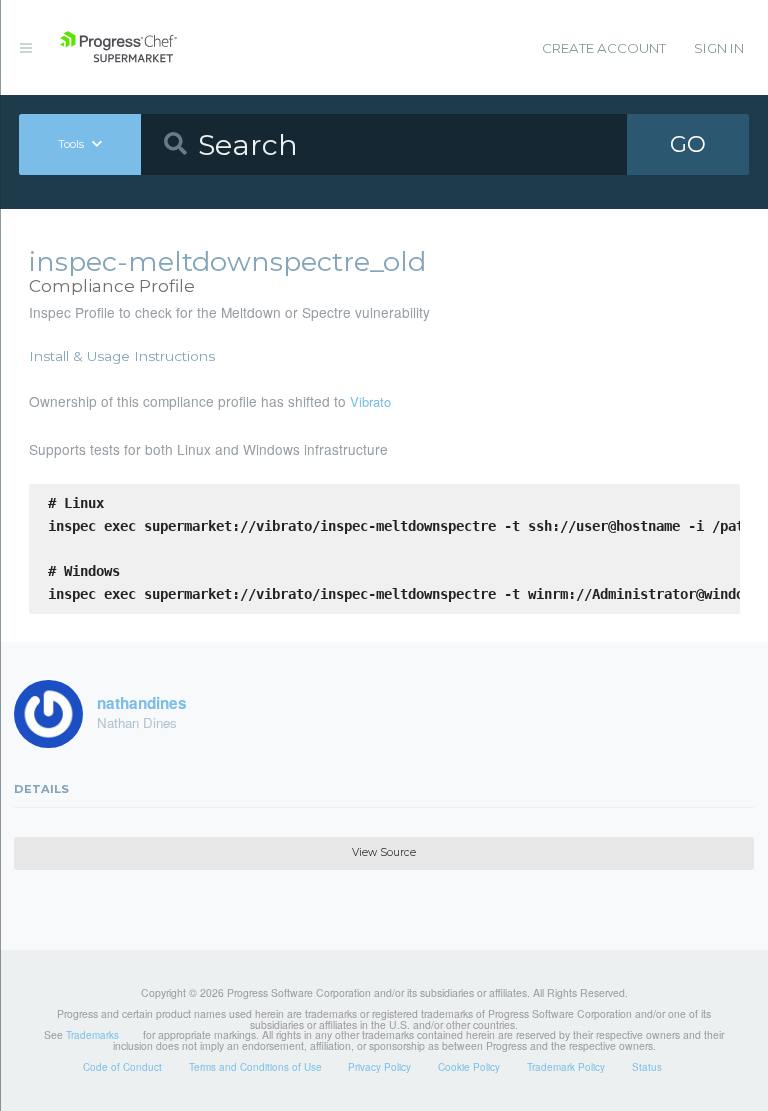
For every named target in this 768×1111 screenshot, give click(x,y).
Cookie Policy (469, 1067)
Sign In (719, 48)
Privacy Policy (379, 1067)
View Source (384, 852)
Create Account (604, 48)
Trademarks (92, 1035)
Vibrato (370, 401)
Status (647, 1067)
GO (688, 144)
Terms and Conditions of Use (255, 1067)
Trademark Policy (566, 1067)
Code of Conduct (122, 1067)
